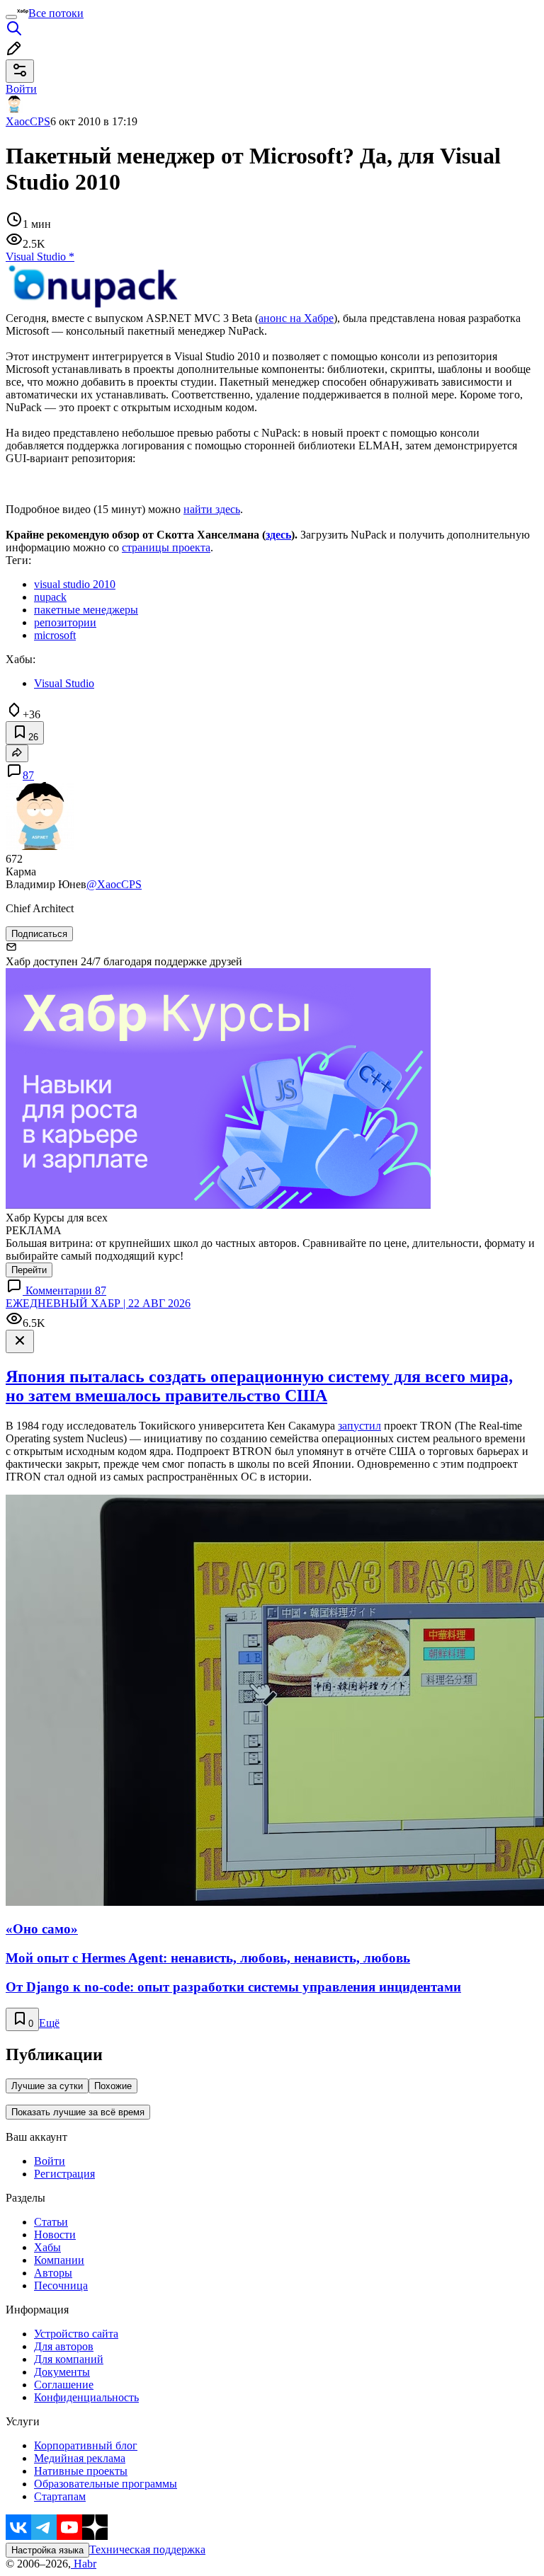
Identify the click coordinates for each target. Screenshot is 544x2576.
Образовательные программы (106, 2484)
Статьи (51, 2222)
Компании (59, 2260)
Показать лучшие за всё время (78, 2112)
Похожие (113, 2086)
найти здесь (212, 509)
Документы (62, 2372)
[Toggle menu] (11, 17)
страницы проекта (166, 547)
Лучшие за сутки (47, 2086)
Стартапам (60, 2496)
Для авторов (64, 2346)
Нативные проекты (81, 2471)
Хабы (47, 2247)
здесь (278, 535)
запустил (359, 1426)
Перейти (29, 1270)
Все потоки (56, 13)
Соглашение (64, 2385)
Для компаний (69, 2359)
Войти (50, 2161)
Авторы (53, 2273)
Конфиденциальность (86, 2397)
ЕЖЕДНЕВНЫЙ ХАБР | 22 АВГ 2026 (98, 1303)
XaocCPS (28, 121)
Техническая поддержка (147, 2549)
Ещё (49, 2023)
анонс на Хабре (296, 318)
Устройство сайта (76, 2334)
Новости (55, 2235)
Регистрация (64, 2174)
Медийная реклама (80, 2458)
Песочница (61, 2285)
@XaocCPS (114, 884)
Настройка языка (47, 2550)
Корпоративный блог (86, 2445)
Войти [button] (21, 89)
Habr (84, 2564)
